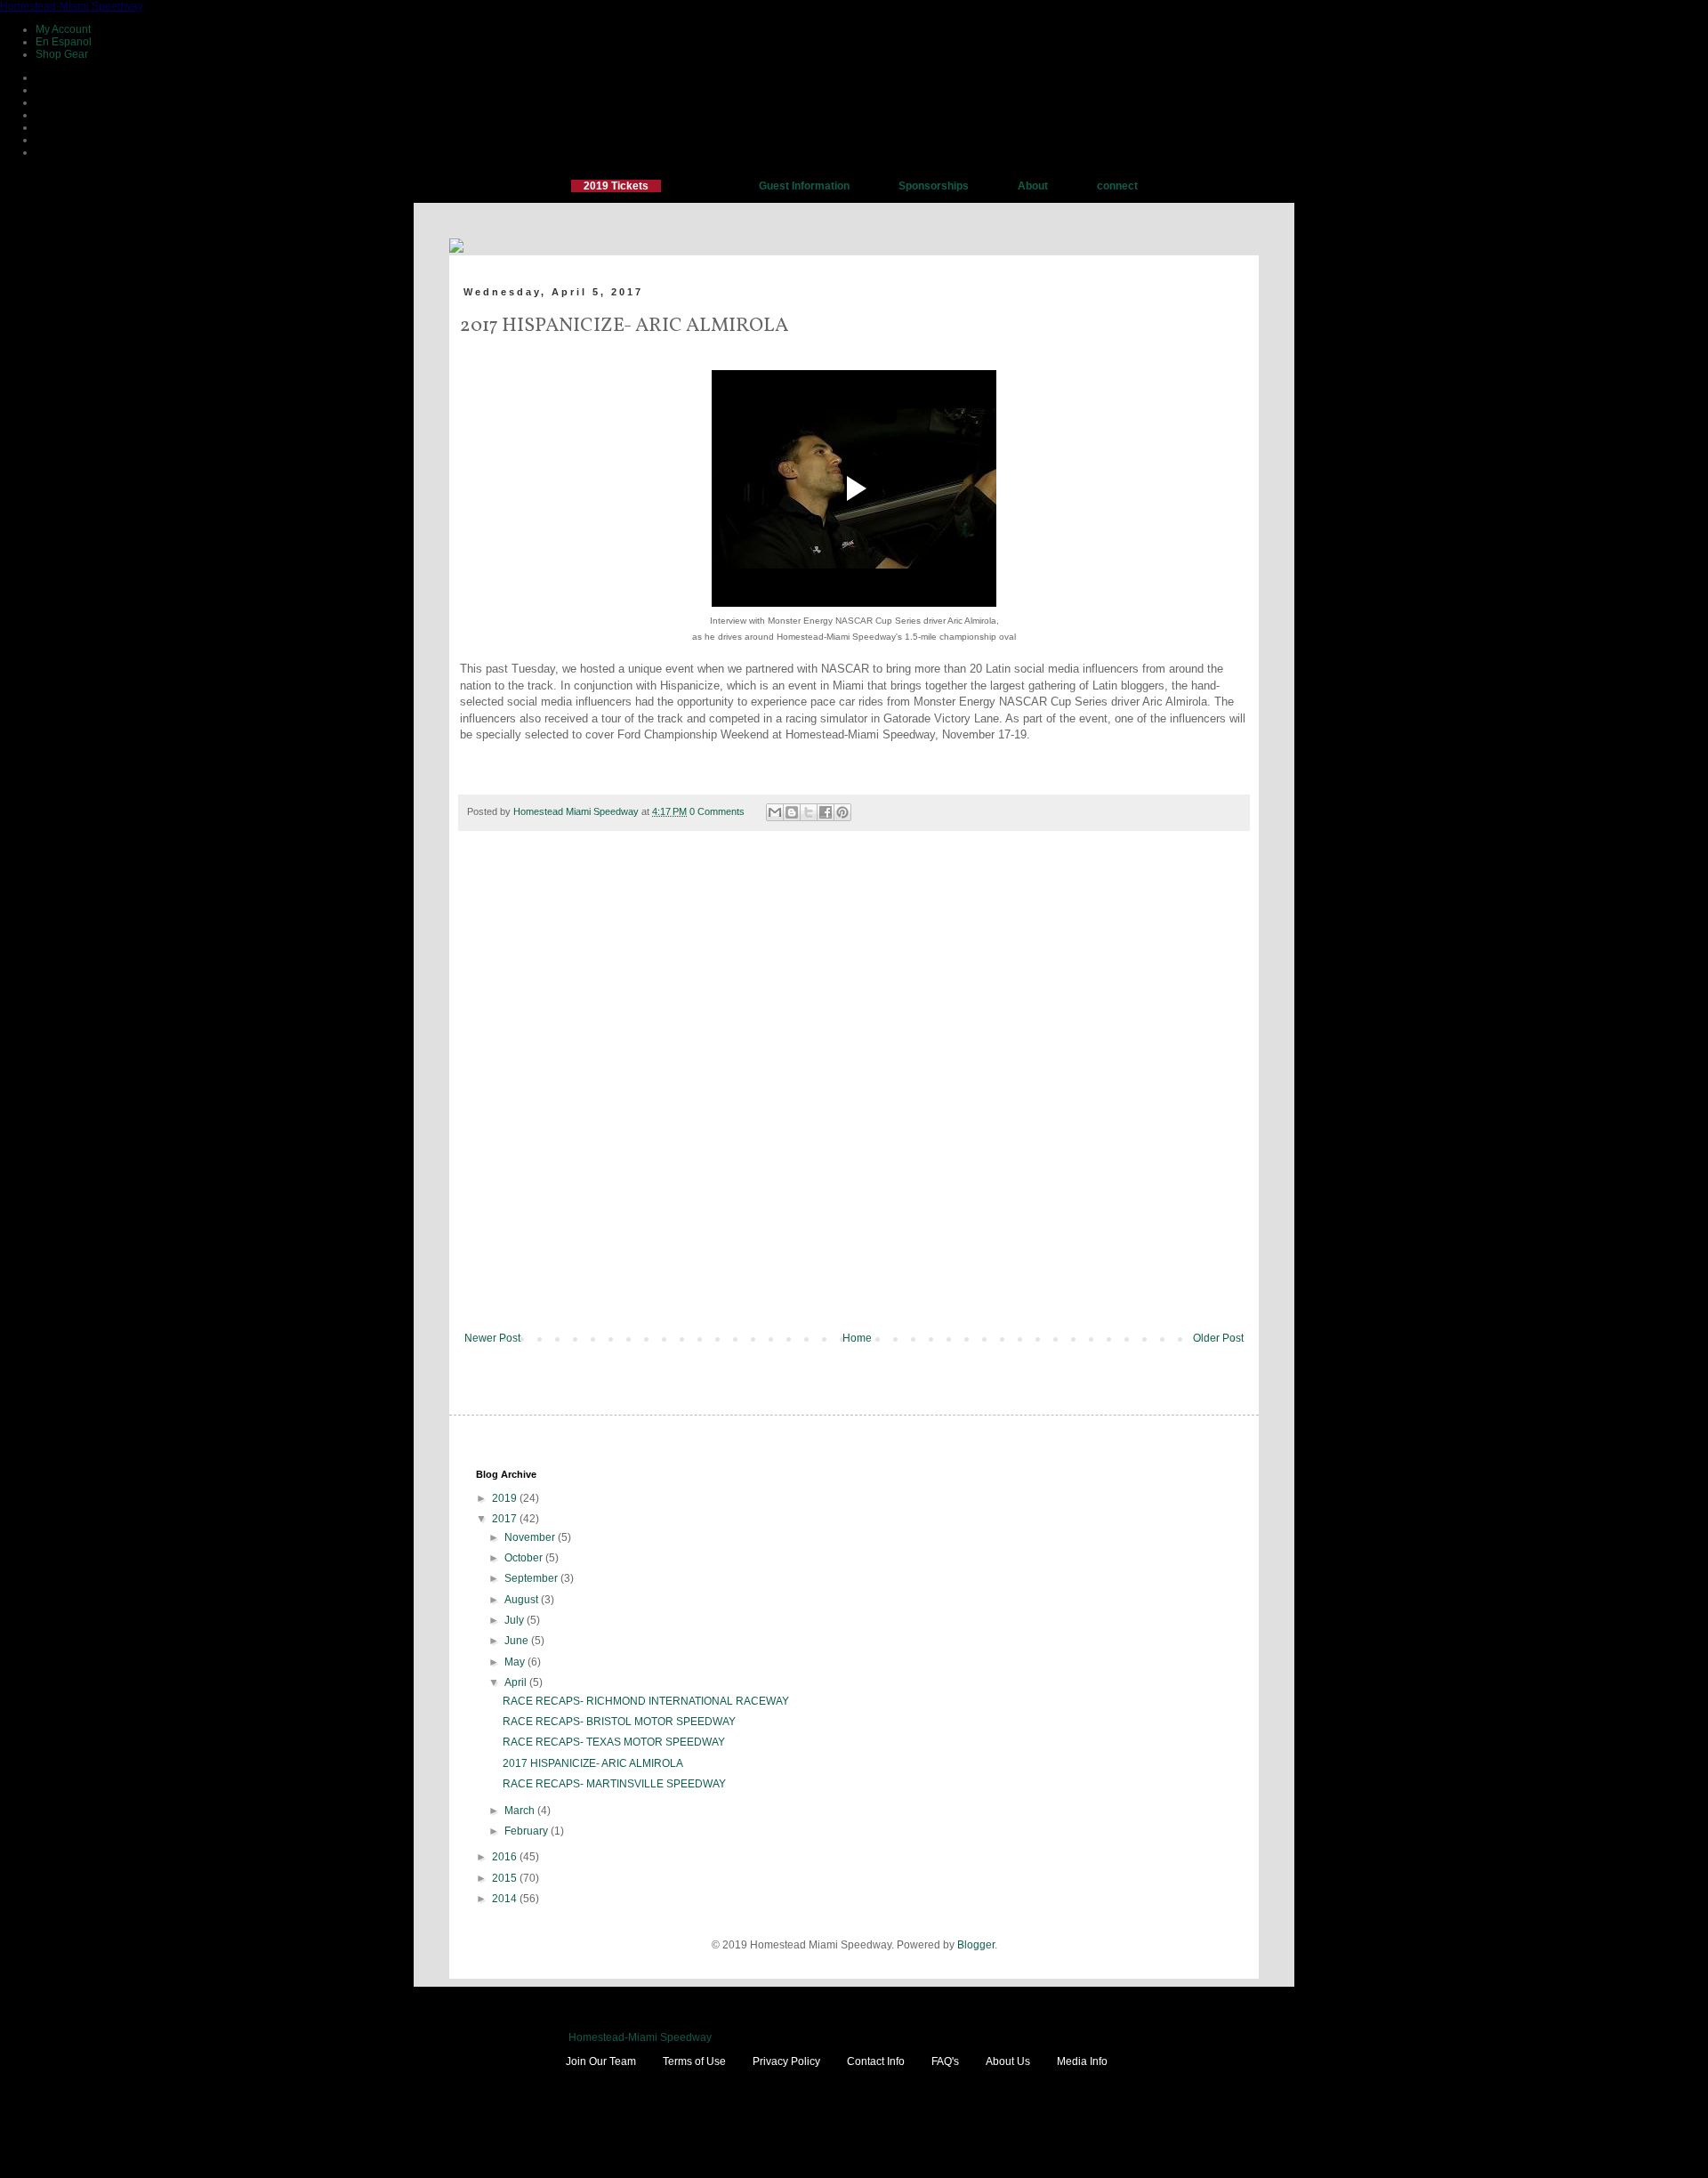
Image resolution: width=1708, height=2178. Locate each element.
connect (1117, 186)
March (521, 1811)
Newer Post (492, 1338)
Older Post (1218, 1338)
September (532, 1578)
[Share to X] (809, 812)
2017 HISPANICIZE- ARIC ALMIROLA (593, 1763)
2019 (506, 1498)
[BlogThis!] (792, 812)
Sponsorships (934, 186)
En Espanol (64, 42)
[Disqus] (854, 1093)
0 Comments (717, 811)
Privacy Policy (786, 2061)
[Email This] (775, 812)
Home (857, 1338)
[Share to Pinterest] (842, 812)
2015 (506, 1878)
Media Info (1082, 2061)
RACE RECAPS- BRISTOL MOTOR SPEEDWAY (619, 1722)
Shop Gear (62, 54)
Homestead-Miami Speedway (72, 6)
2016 (506, 1857)
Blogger (976, 1945)
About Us (1008, 2061)
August (523, 1600)
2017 (506, 1519)
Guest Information (804, 186)
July (516, 1620)
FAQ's (945, 2061)
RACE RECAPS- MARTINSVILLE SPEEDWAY (614, 1784)
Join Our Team (601, 2061)
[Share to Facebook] (826, 812)
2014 (506, 1899)
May (516, 1662)
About (1033, 186)
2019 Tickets (616, 186)
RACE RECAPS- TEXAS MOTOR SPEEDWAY (614, 1742)
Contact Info (876, 2061)
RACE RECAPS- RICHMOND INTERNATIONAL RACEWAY (646, 1701)
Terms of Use (694, 2061)
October (525, 1558)
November (531, 1537)
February (528, 1831)
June (518, 1641)
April (517, 1682)
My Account (63, 29)
